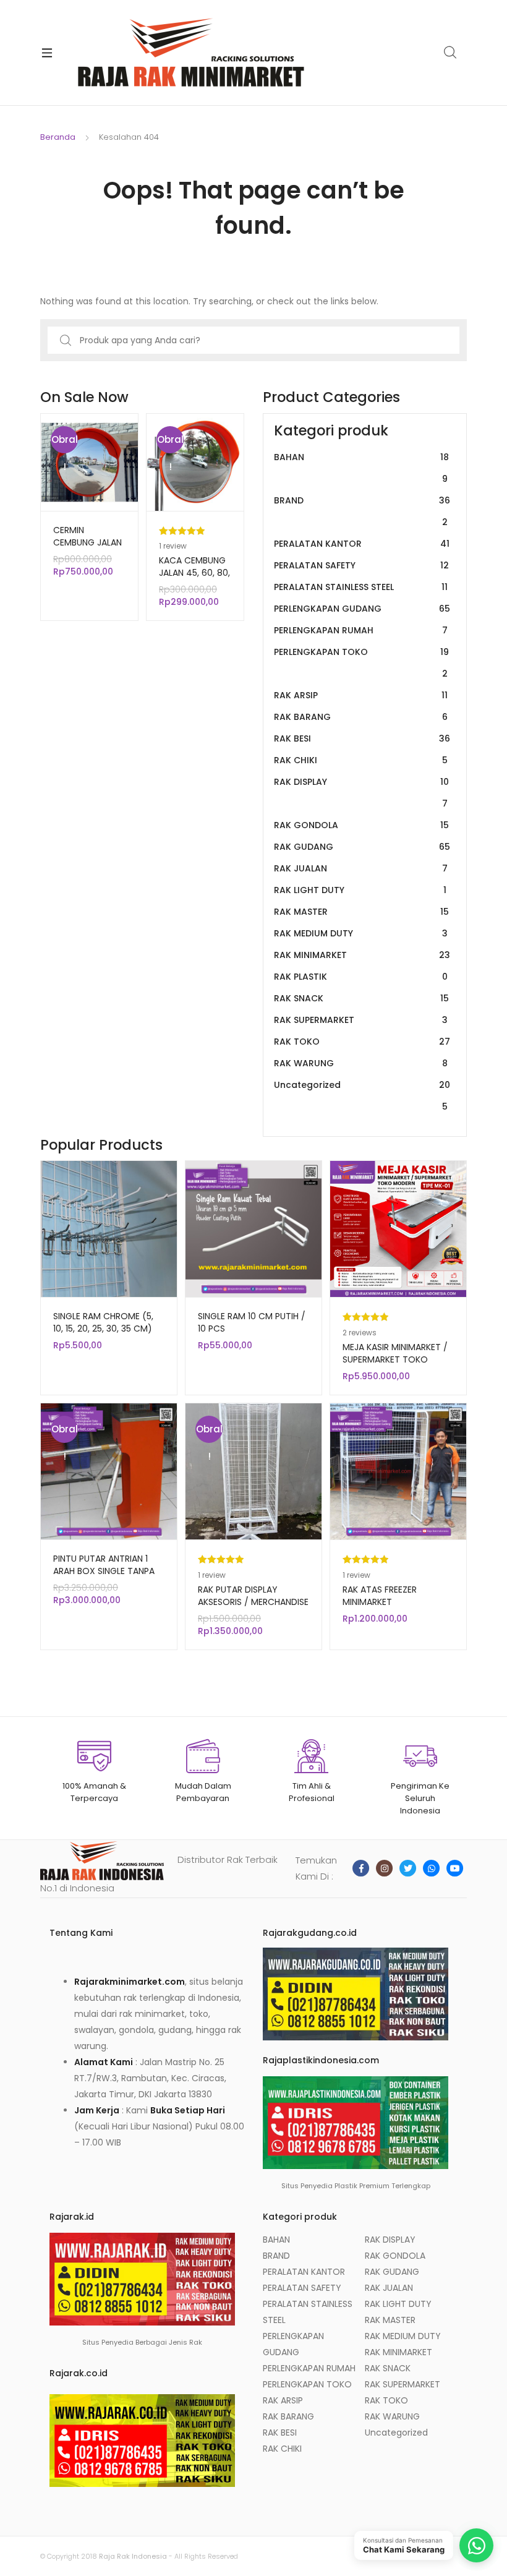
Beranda (58, 137)
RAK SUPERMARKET (361, 1020)
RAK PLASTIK (361, 977)
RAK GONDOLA (361, 825)
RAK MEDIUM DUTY (361, 933)
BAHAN (361, 468)
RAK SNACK (361, 998)
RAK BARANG (361, 717)
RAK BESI (362, 738)
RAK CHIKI (361, 760)
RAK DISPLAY (361, 793)
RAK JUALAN (361, 868)
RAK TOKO (362, 1042)
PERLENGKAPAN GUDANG (362, 609)
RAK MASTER (361, 912)
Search (451, 53)
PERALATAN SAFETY (361, 565)
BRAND (362, 511)
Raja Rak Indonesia (133, 2556)
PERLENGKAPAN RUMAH (361, 630)
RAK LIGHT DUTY (360, 890)
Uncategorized (362, 1096)
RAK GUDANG (362, 847)
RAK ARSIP (361, 695)
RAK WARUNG (361, 1063)
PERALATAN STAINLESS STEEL (361, 587)
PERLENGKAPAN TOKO (361, 663)
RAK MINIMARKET (362, 955)
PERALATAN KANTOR (362, 544)
